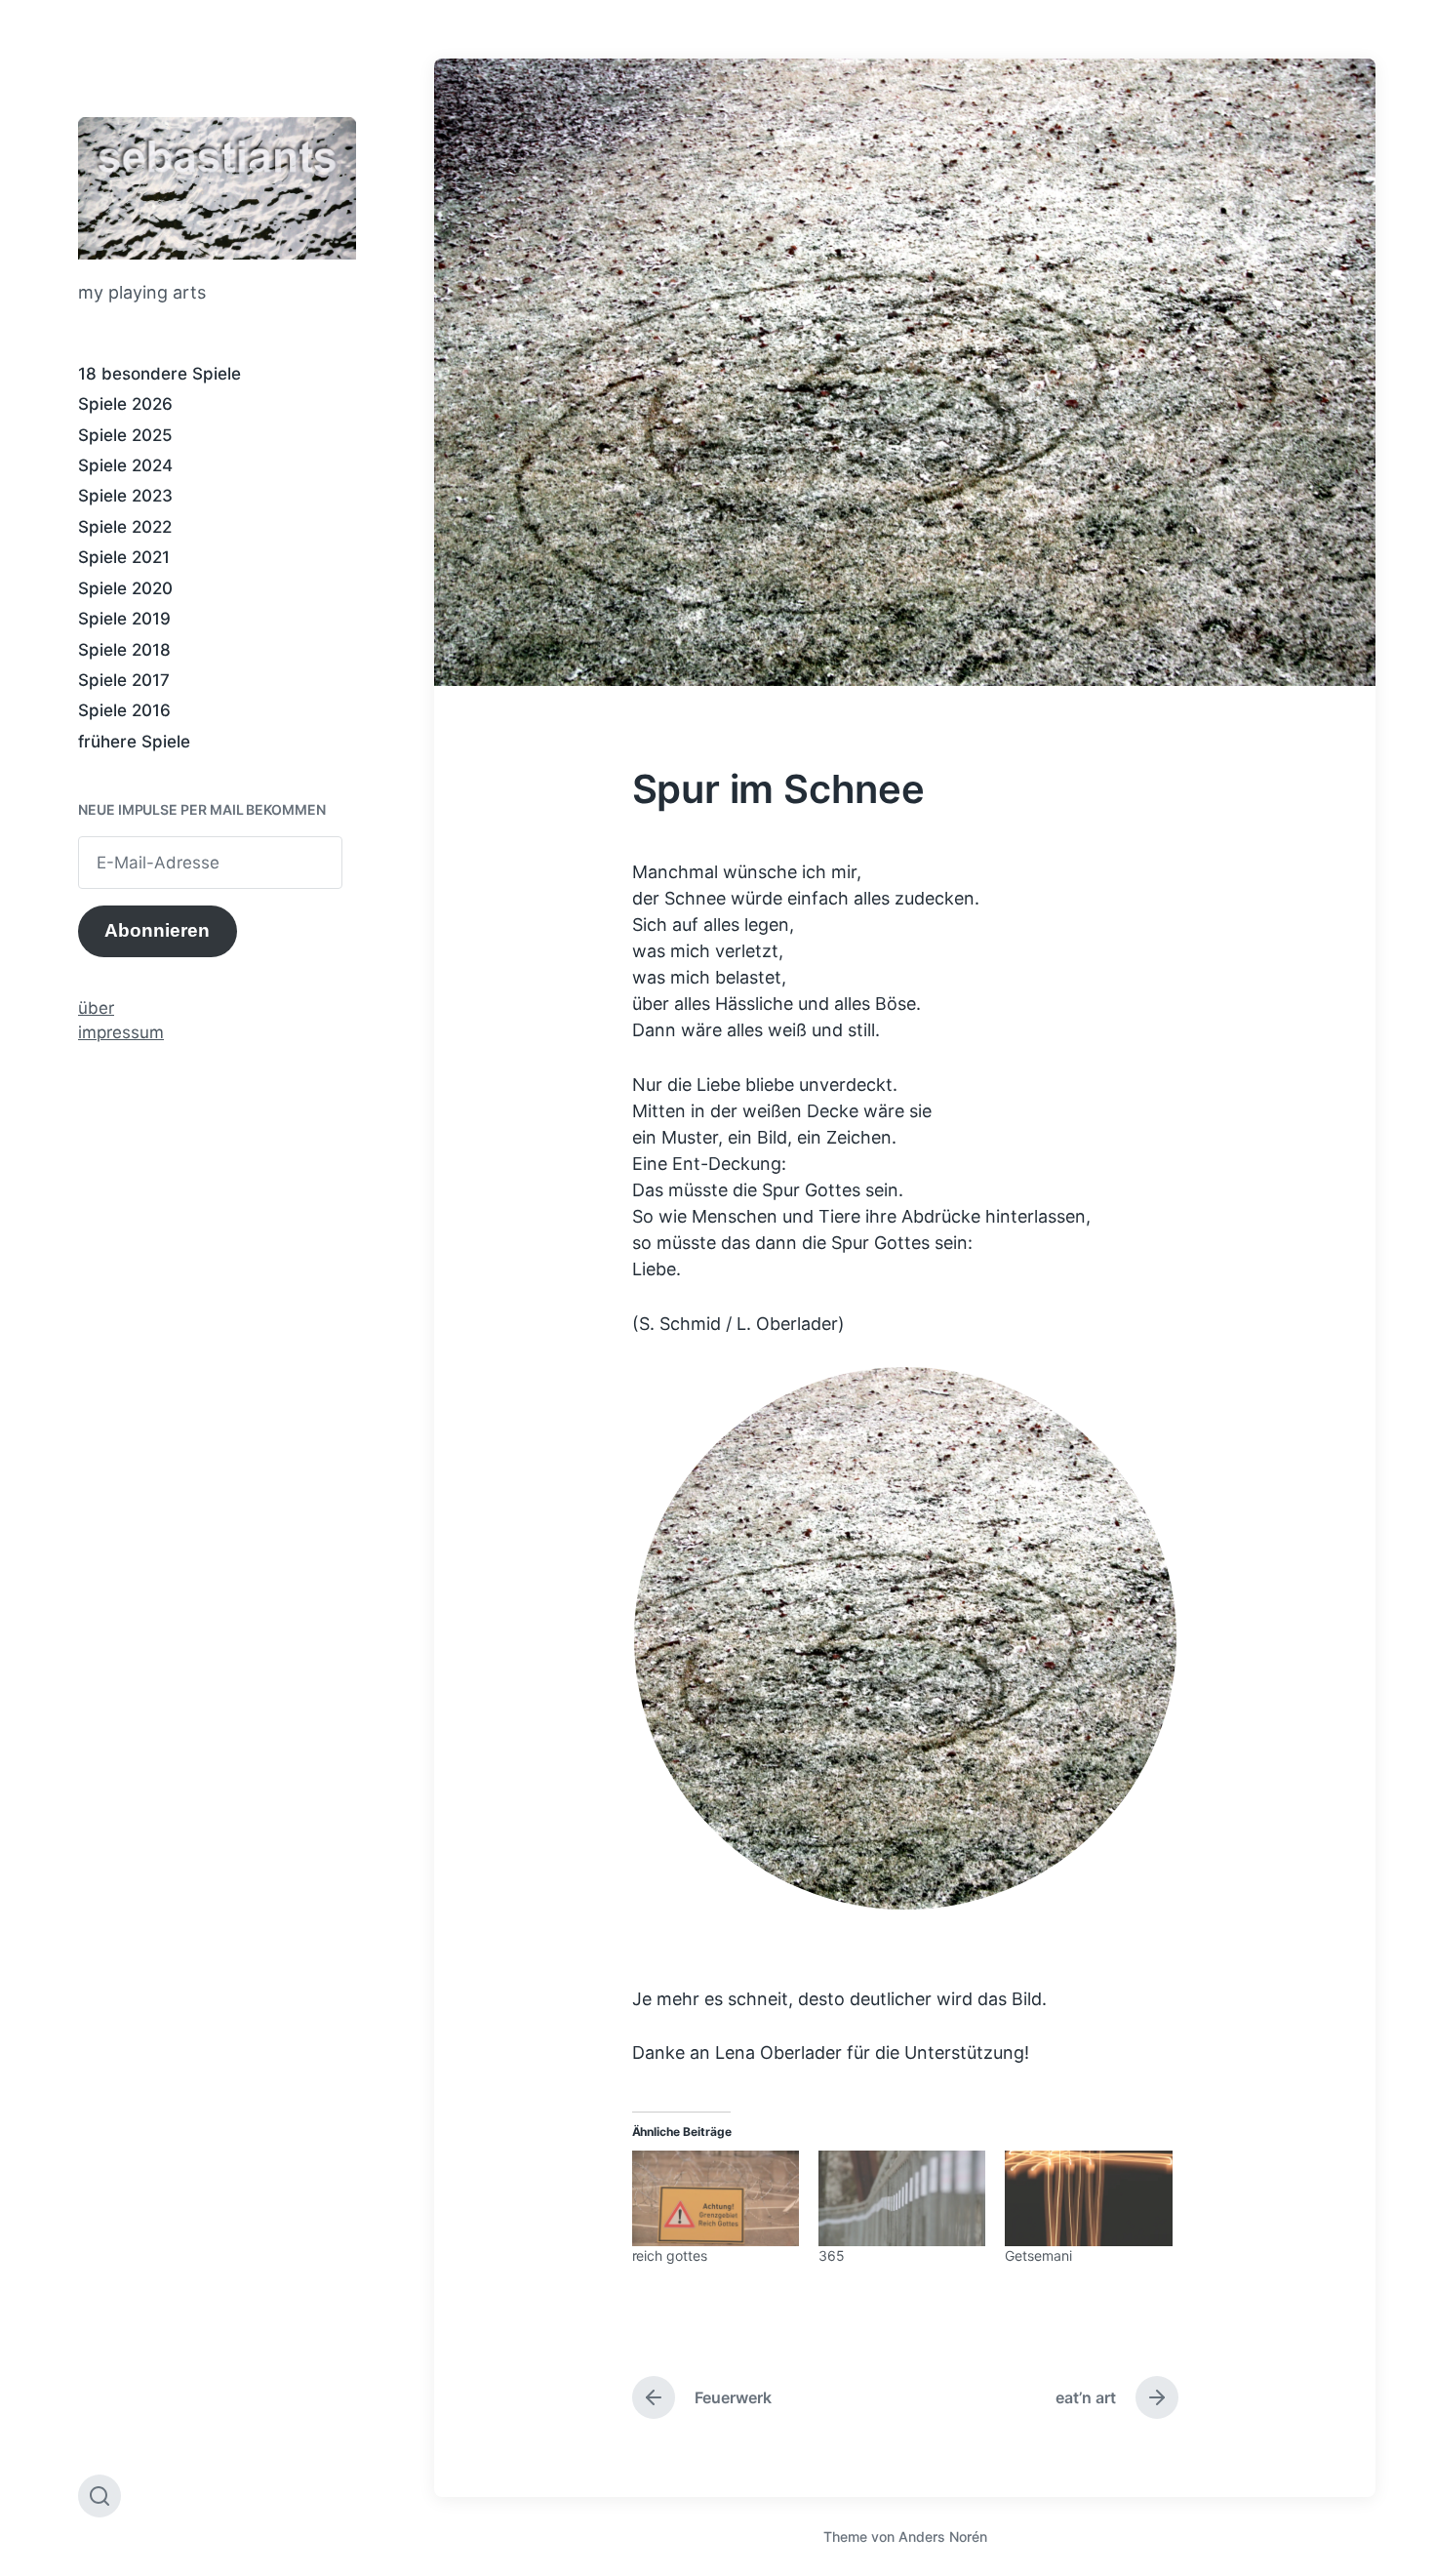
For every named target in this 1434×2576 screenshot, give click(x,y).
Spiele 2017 (124, 680)
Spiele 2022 (125, 527)
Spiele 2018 (124, 650)
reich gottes (670, 2255)
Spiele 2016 (124, 710)
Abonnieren (157, 930)
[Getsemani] (1088, 2198)
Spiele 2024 (125, 465)
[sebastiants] (217, 188)
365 (832, 2255)
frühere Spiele (134, 742)
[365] (902, 2198)
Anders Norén (943, 2536)
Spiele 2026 (125, 404)
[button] (905, 1638)
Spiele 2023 (125, 496)
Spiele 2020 (125, 588)
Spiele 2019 (124, 619)
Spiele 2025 (125, 435)
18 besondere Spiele (159, 374)
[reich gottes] (716, 2198)
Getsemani (1038, 2255)
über (96, 1008)
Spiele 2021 (124, 557)
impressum (121, 1032)
